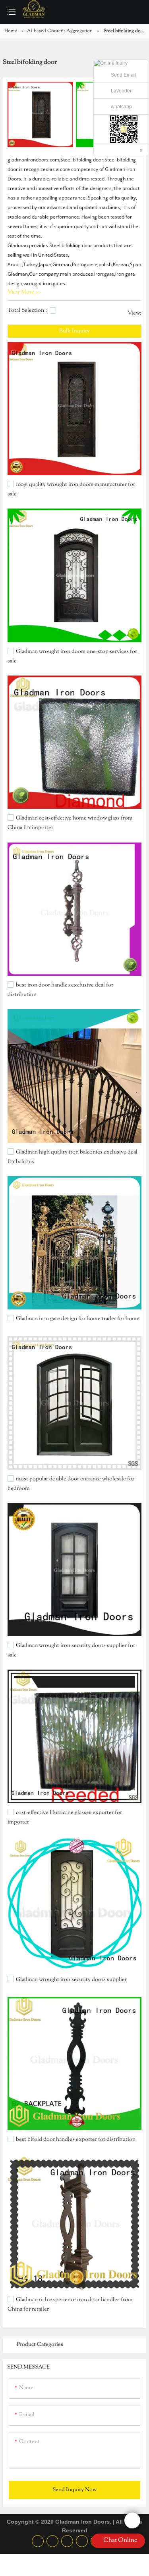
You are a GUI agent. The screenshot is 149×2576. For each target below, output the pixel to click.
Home (11, 31)
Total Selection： (29, 311)
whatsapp (121, 107)
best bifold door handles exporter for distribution (76, 2140)
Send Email (123, 75)
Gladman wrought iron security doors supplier (71, 1979)
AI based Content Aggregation (60, 31)
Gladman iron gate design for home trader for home (78, 1319)
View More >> (24, 292)
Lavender (121, 91)
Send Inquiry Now (74, 2490)
